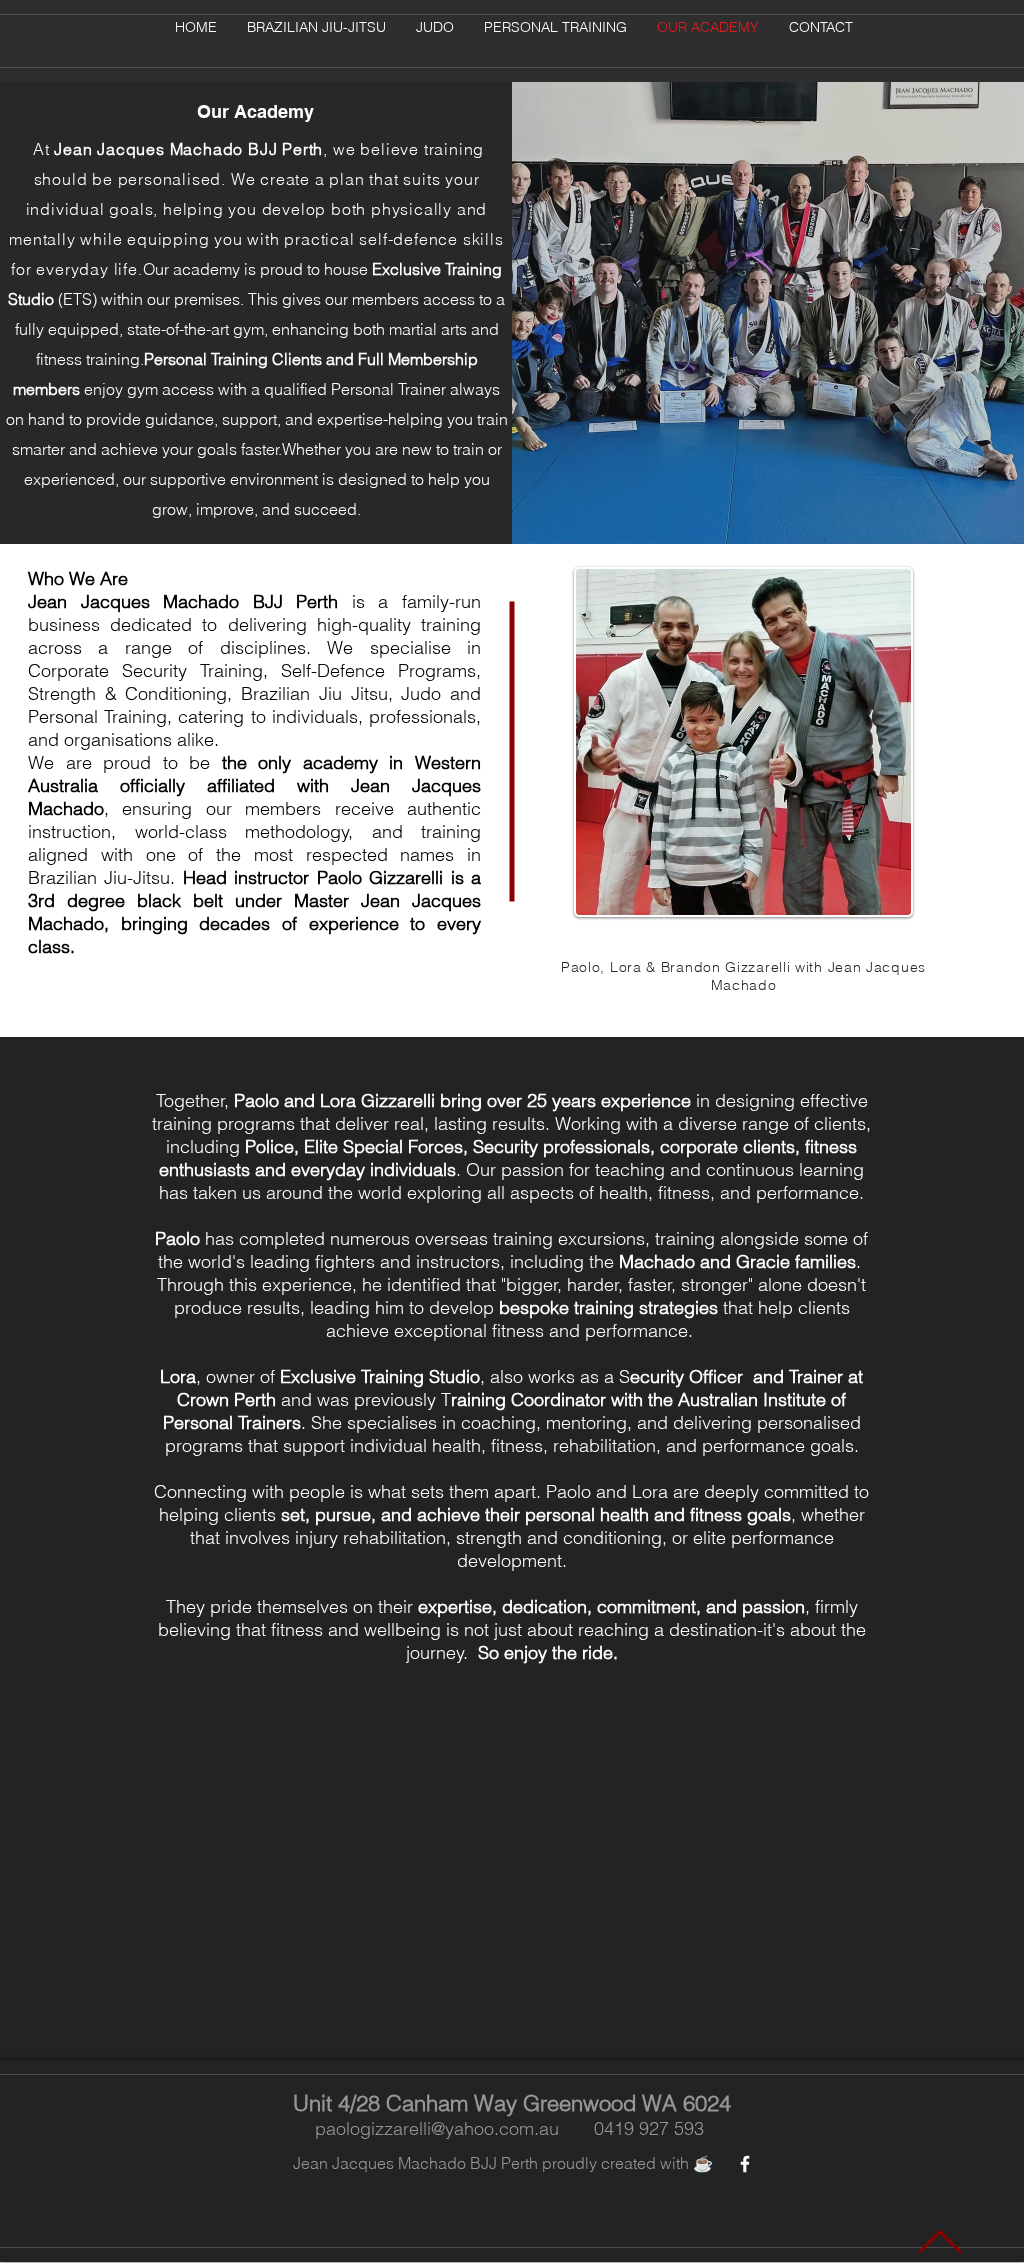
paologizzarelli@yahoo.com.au (437, 2128)
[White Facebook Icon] (745, 2164)
